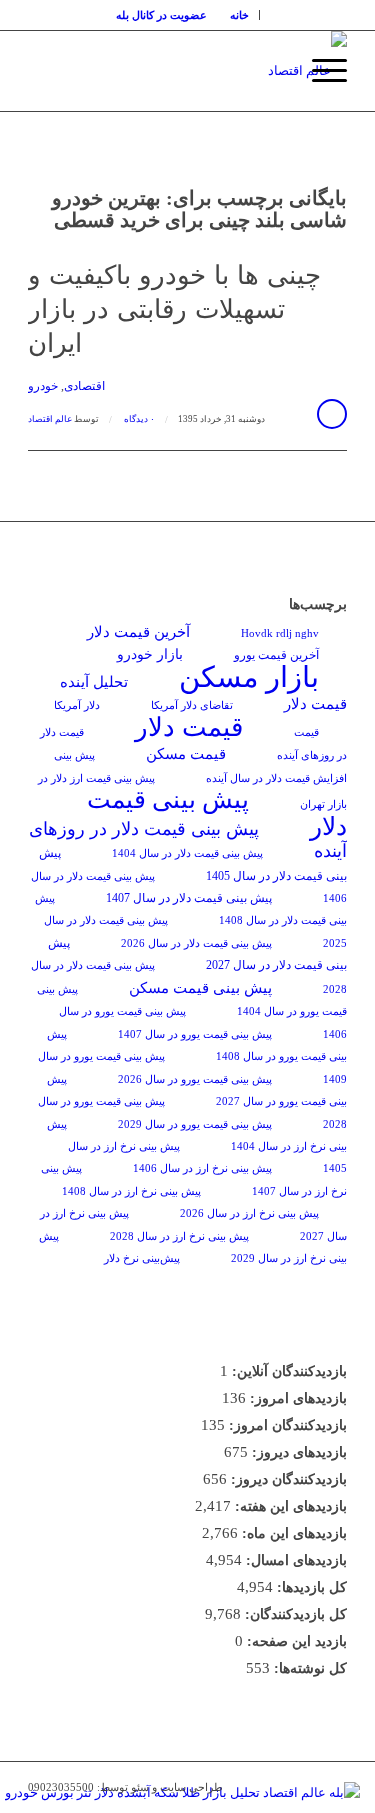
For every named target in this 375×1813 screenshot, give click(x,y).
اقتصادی (84, 386)
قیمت (306, 732)
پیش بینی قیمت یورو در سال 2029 (195, 1124)
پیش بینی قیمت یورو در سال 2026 (195, 1079)
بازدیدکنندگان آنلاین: (287, 1371)
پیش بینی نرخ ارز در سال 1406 (202, 1168)
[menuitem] (240, 15)
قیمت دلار (189, 727)
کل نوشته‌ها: (308, 1668)
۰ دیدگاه (138, 419)
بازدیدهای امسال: (294, 1560)
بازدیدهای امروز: (296, 1398)
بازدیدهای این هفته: (289, 1506)
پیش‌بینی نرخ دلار (142, 1258)
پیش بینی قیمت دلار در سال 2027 (197, 954)
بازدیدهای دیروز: (297, 1452)
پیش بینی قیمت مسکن (200, 987)
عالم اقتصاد (50, 419)
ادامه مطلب (332, 414)
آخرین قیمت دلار (138, 631)
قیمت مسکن (186, 753)
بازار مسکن (249, 677)
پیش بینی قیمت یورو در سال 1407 (195, 1034)
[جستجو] (272, 71)
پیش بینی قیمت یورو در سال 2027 (197, 1090)
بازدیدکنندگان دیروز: (287, 1479)
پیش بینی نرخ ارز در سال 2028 (179, 1236)
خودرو (43, 386)
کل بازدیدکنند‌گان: (294, 1614)
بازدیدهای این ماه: (292, 1533)
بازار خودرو (150, 654)
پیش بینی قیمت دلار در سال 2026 (196, 943)
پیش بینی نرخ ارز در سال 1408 (131, 1191)
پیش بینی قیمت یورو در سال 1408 (197, 1045)
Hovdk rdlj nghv (280, 633)
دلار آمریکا (77, 705)
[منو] (319, 71)
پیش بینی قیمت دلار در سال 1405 (193, 864)
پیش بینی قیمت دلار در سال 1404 (187, 853)
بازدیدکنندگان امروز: (286, 1425)
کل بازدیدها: (310, 1587)
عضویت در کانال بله (161, 15)
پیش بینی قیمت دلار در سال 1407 (189, 898)
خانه (239, 15)
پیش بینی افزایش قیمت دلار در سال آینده (200, 766)
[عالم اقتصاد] (219, 71)
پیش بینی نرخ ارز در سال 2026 (249, 1213)
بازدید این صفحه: (295, 1641)
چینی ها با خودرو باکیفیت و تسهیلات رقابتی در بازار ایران (174, 309)
